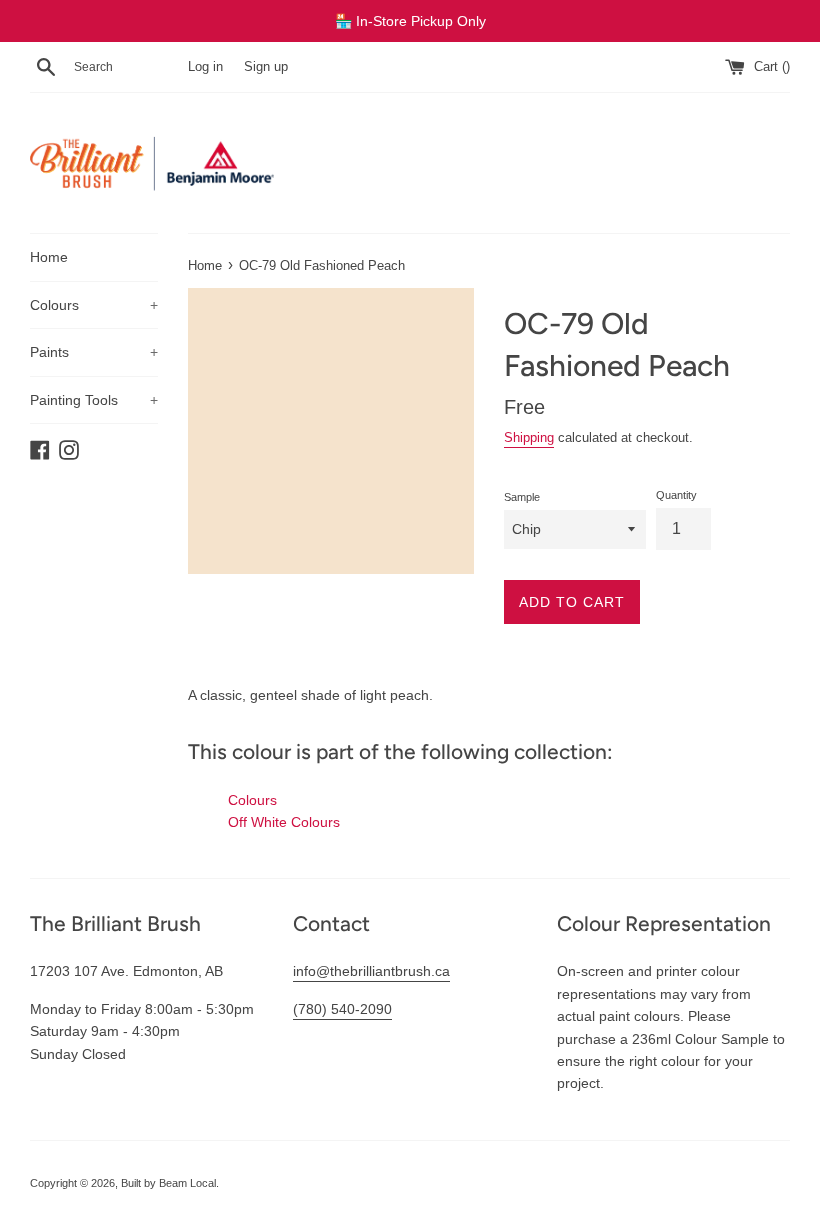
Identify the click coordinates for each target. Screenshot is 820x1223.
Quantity (676, 495)
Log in (205, 67)
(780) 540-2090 (342, 1009)
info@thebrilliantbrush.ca (371, 971)
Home (49, 257)
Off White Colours (284, 822)
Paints (94, 352)
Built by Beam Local (168, 1183)
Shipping (529, 437)
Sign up (266, 67)
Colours (94, 305)
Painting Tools (94, 400)
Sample (522, 497)
